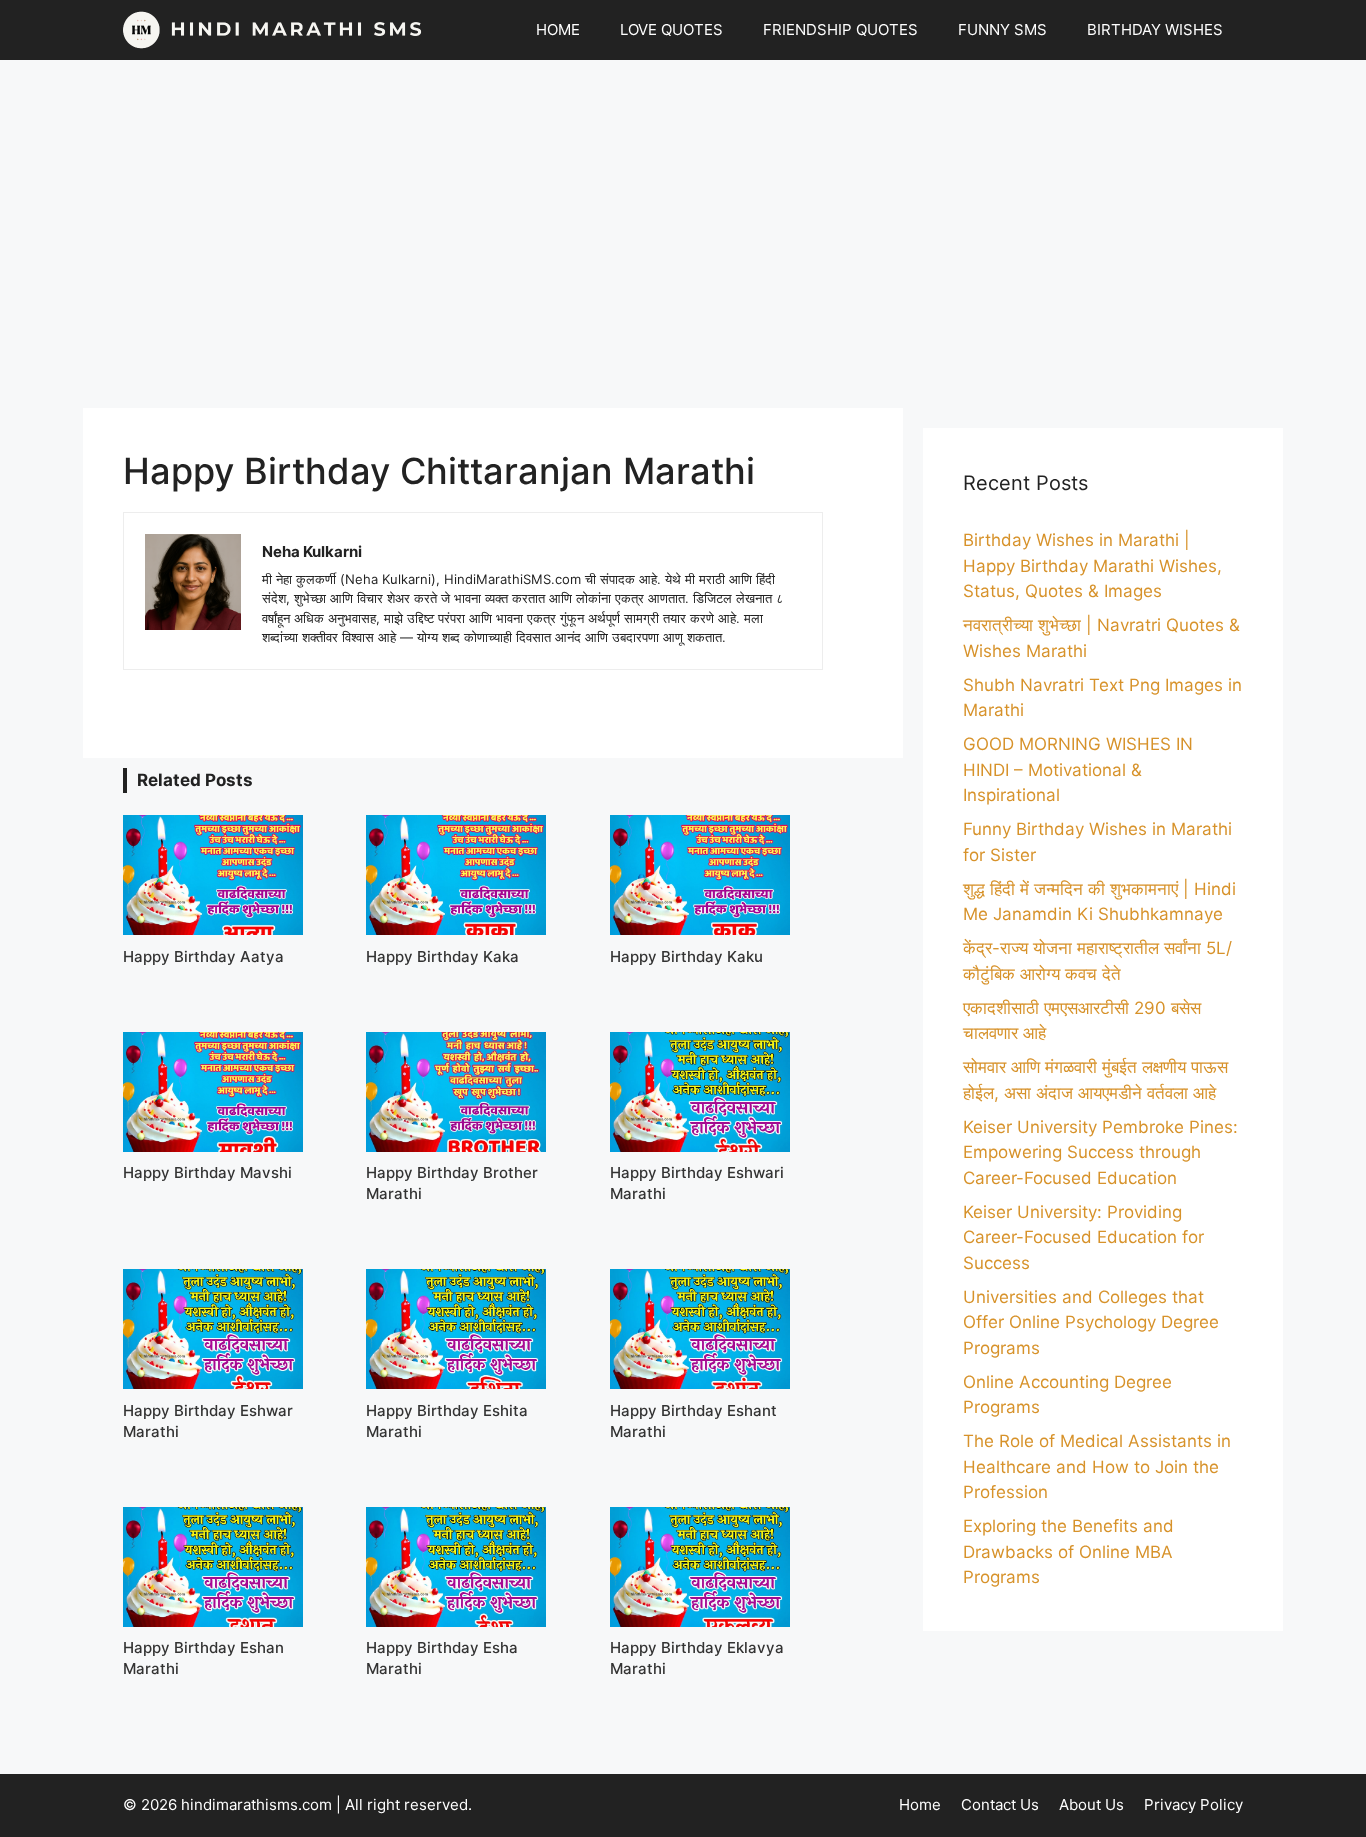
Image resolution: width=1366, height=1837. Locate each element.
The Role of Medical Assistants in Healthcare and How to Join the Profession (1097, 1466)
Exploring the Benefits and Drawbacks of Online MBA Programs (1068, 1551)
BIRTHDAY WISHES (1155, 29)
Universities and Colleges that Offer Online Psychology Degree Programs (1091, 1322)
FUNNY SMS (1002, 29)
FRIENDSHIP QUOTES (840, 29)
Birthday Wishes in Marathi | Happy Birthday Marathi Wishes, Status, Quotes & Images (1092, 565)
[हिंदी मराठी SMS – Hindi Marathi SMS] (273, 30)
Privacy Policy (1193, 1804)
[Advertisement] (683, 234)
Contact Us (1000, 1804)
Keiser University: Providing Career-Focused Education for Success (1083, 1237)
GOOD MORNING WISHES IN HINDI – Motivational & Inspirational (1078, 769)
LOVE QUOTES (671, 29)
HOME (558, 29)
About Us (1091, 1804)
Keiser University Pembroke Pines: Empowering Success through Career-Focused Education (1100, 1152)
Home (920, 1804)
